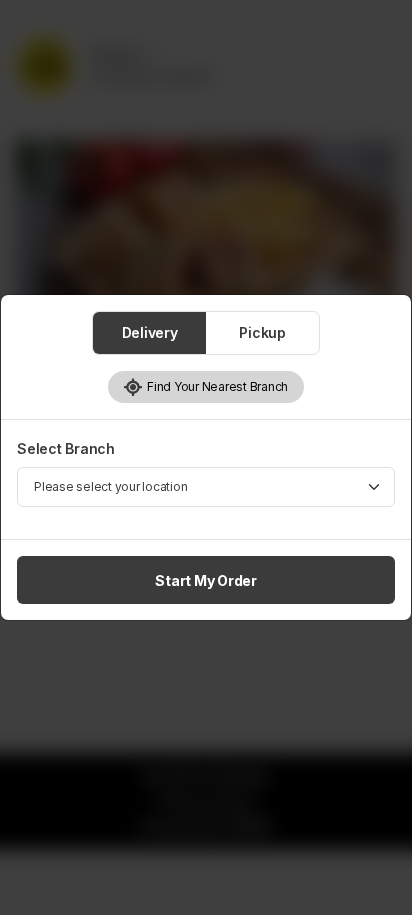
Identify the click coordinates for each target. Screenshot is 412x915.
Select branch (66, 448)
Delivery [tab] (150, 332)
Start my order (206, 580)
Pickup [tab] (262, 332)
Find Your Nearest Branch (215, 386)
